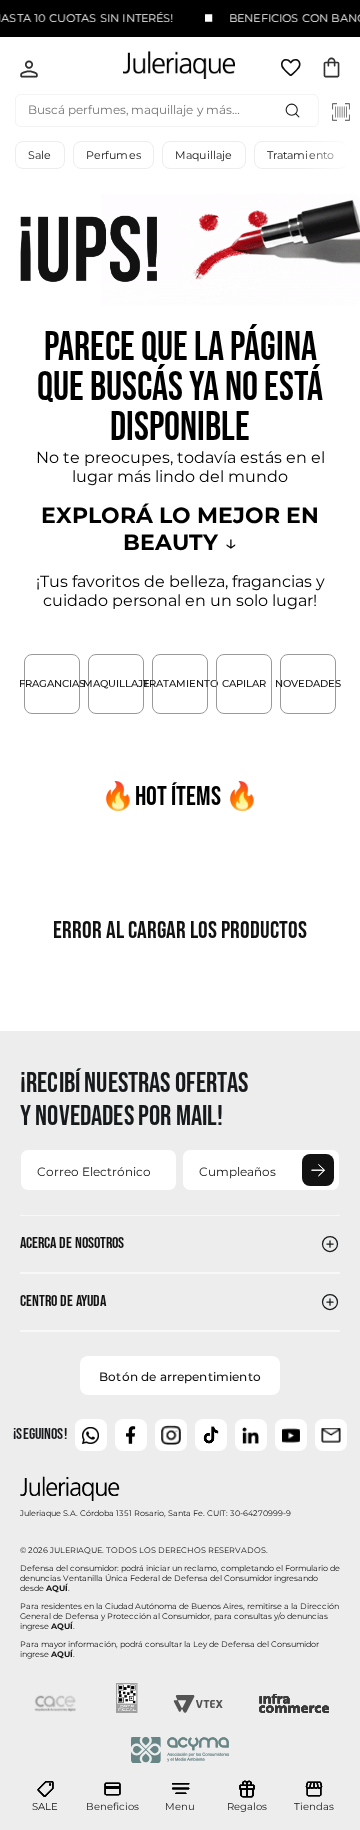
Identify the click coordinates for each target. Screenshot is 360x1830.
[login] (29, 71)
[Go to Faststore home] (162, 68)
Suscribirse (318, 1170)
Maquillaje (204, 155)
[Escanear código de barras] (341, 112)
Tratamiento (301, 155)
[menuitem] (45, 1797)
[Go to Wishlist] (293, 71)
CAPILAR (244, 683)
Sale (40, 155)
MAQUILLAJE (116, 683)
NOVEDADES (308, 683)
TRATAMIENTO (180, 683)
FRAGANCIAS (52, 683)
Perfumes (113, 155)
